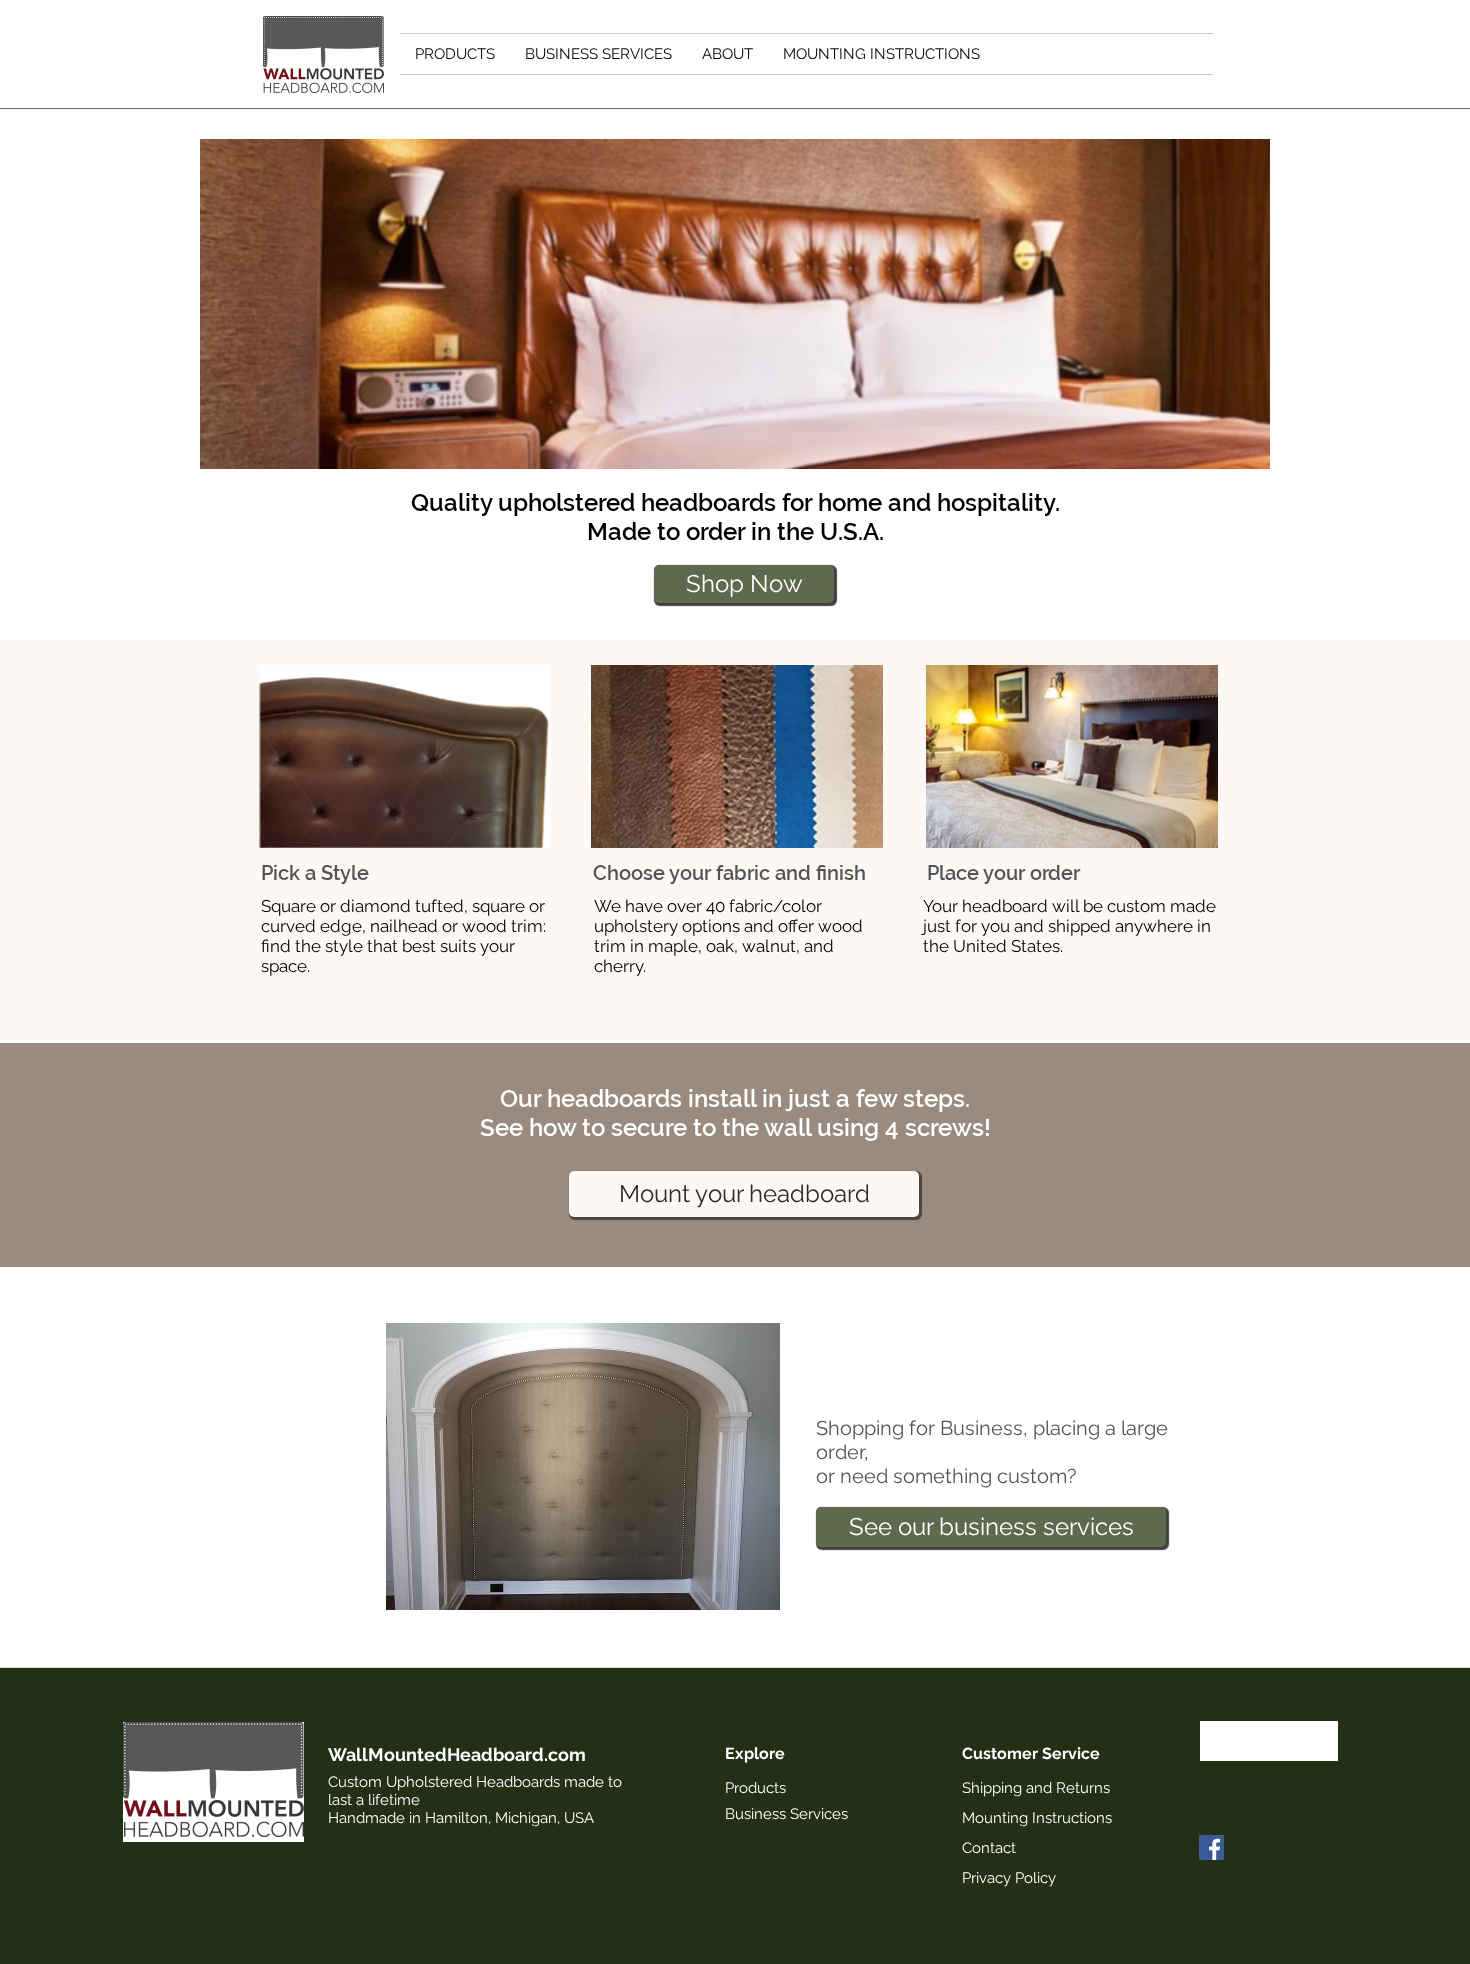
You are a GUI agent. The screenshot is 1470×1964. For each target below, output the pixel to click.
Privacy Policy (1009, 1878)
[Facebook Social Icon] (1211, 1847)
